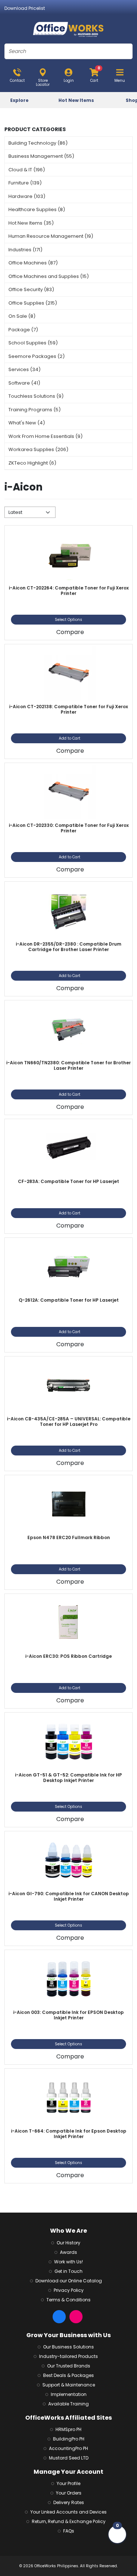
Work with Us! (68, 2262)
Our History (68, 2243)
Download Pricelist (25, 8)
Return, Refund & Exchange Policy (69, 2521)
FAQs (69, 2531)
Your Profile (68, 2483)
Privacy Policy (69, 2290)
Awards (68, 2252)
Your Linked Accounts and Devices (68, 2512)
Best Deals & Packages (68, 2375)
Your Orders (69, 2493)
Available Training (68, 2404)
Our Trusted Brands (69, 2366)
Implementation (69, 2394)
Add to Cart (70, 738)
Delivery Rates (69, 2502)
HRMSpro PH (68, 2429)
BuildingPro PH (69, 2439)
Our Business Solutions (68, 2347)
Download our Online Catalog (69, 2281)
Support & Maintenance (69, 2385)
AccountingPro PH (68, 2448)
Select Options (68, 620)
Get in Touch (68, 2271)
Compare (70, 632)
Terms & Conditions (68, 2300)
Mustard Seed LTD (69, 2458)
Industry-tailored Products (68, 2356)
